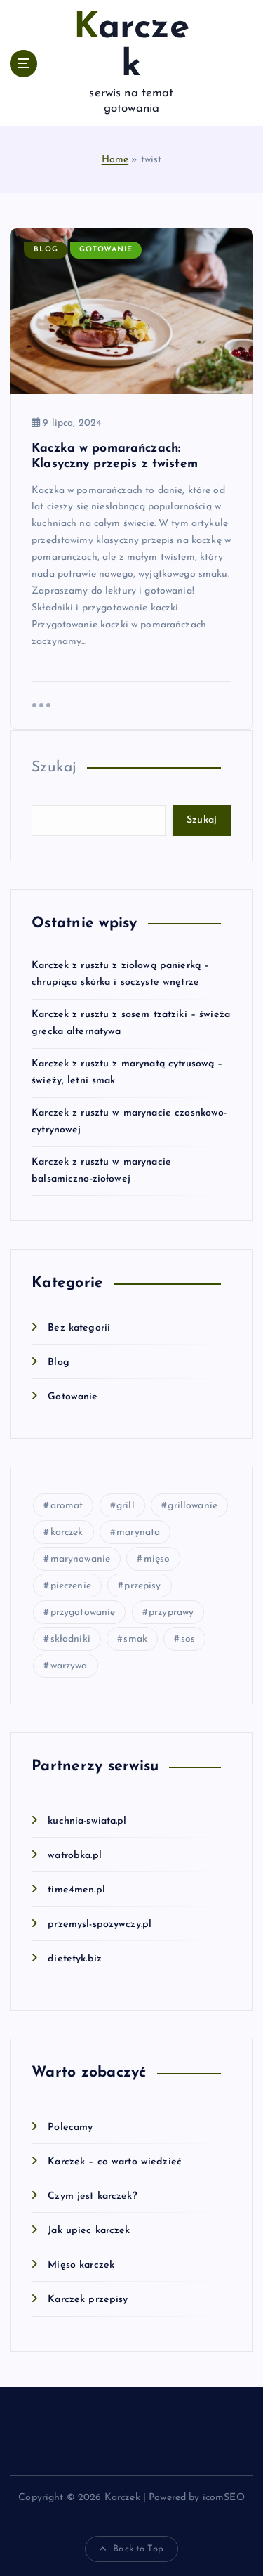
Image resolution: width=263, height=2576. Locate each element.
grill (126, 1506)
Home (115, 160)
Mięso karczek (81, 2265)
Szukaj (54, 767)
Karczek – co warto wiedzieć (115, 2162)
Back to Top (138, 2549)
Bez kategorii (79, 1328)
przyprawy (171, 1613)
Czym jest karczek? (92, 2196)
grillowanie (193, 1506)
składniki (70, 1639)
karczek (67, 1532)
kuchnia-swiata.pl (87, 1821)
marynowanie (81, 1559)
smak (135, 1639)
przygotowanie (83, 1613)
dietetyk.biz (75, 1959)
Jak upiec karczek (89, 2231)
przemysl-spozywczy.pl (100, 1924)
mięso (157, 1559)
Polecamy (70, 2127)
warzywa (69, 1666)
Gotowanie (106, 250)
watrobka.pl (75, 1856)
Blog (46, 250)
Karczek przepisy (88, 2300)
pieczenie (71, 1586)
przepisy (142, 1586)
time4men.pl (76, 1890)
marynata (138, 1532)
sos (188, 1639)
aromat (67, 1506)
